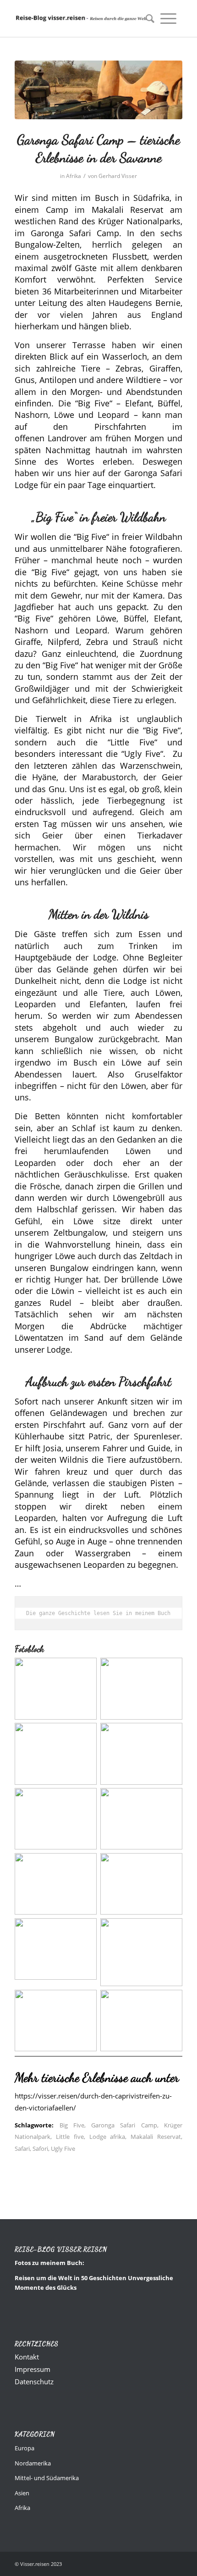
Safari (22, 2149)
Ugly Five (63, 2149)
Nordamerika (33, 2463)
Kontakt (27, 2357)
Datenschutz (34, 2382)
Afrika (74, 176)
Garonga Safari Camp (124, 2125)
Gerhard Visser (118, 176)
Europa (25, 2448)
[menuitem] (147, 18)
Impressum (33, 2369)
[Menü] (168, 18)
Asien (22, 2493)
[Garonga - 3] (98, 90)
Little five (70, 2137)
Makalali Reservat (156, 2137)
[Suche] (147, 18)
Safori (40, 2149)
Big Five (72, 2125)
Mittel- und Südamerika (47, 2478)
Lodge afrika (107, 2137)
